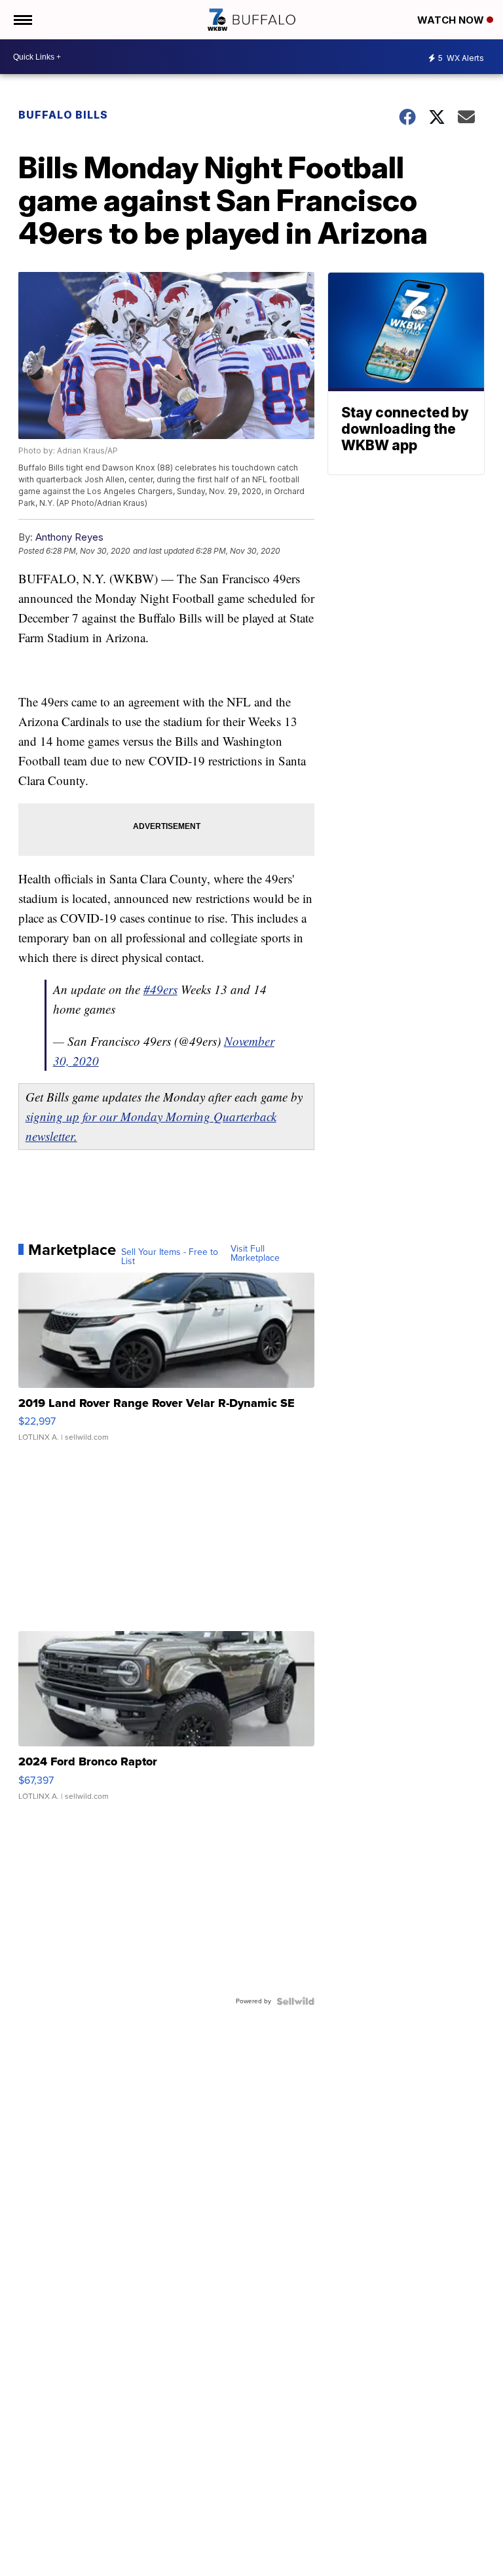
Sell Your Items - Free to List (170, 1257)
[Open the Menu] (22, 20)
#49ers (160, 989)
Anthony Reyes (69, 537)
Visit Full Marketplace (255, 1254)
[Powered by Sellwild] (295, 2001)
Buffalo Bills (63, 115)
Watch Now (452, 20)
